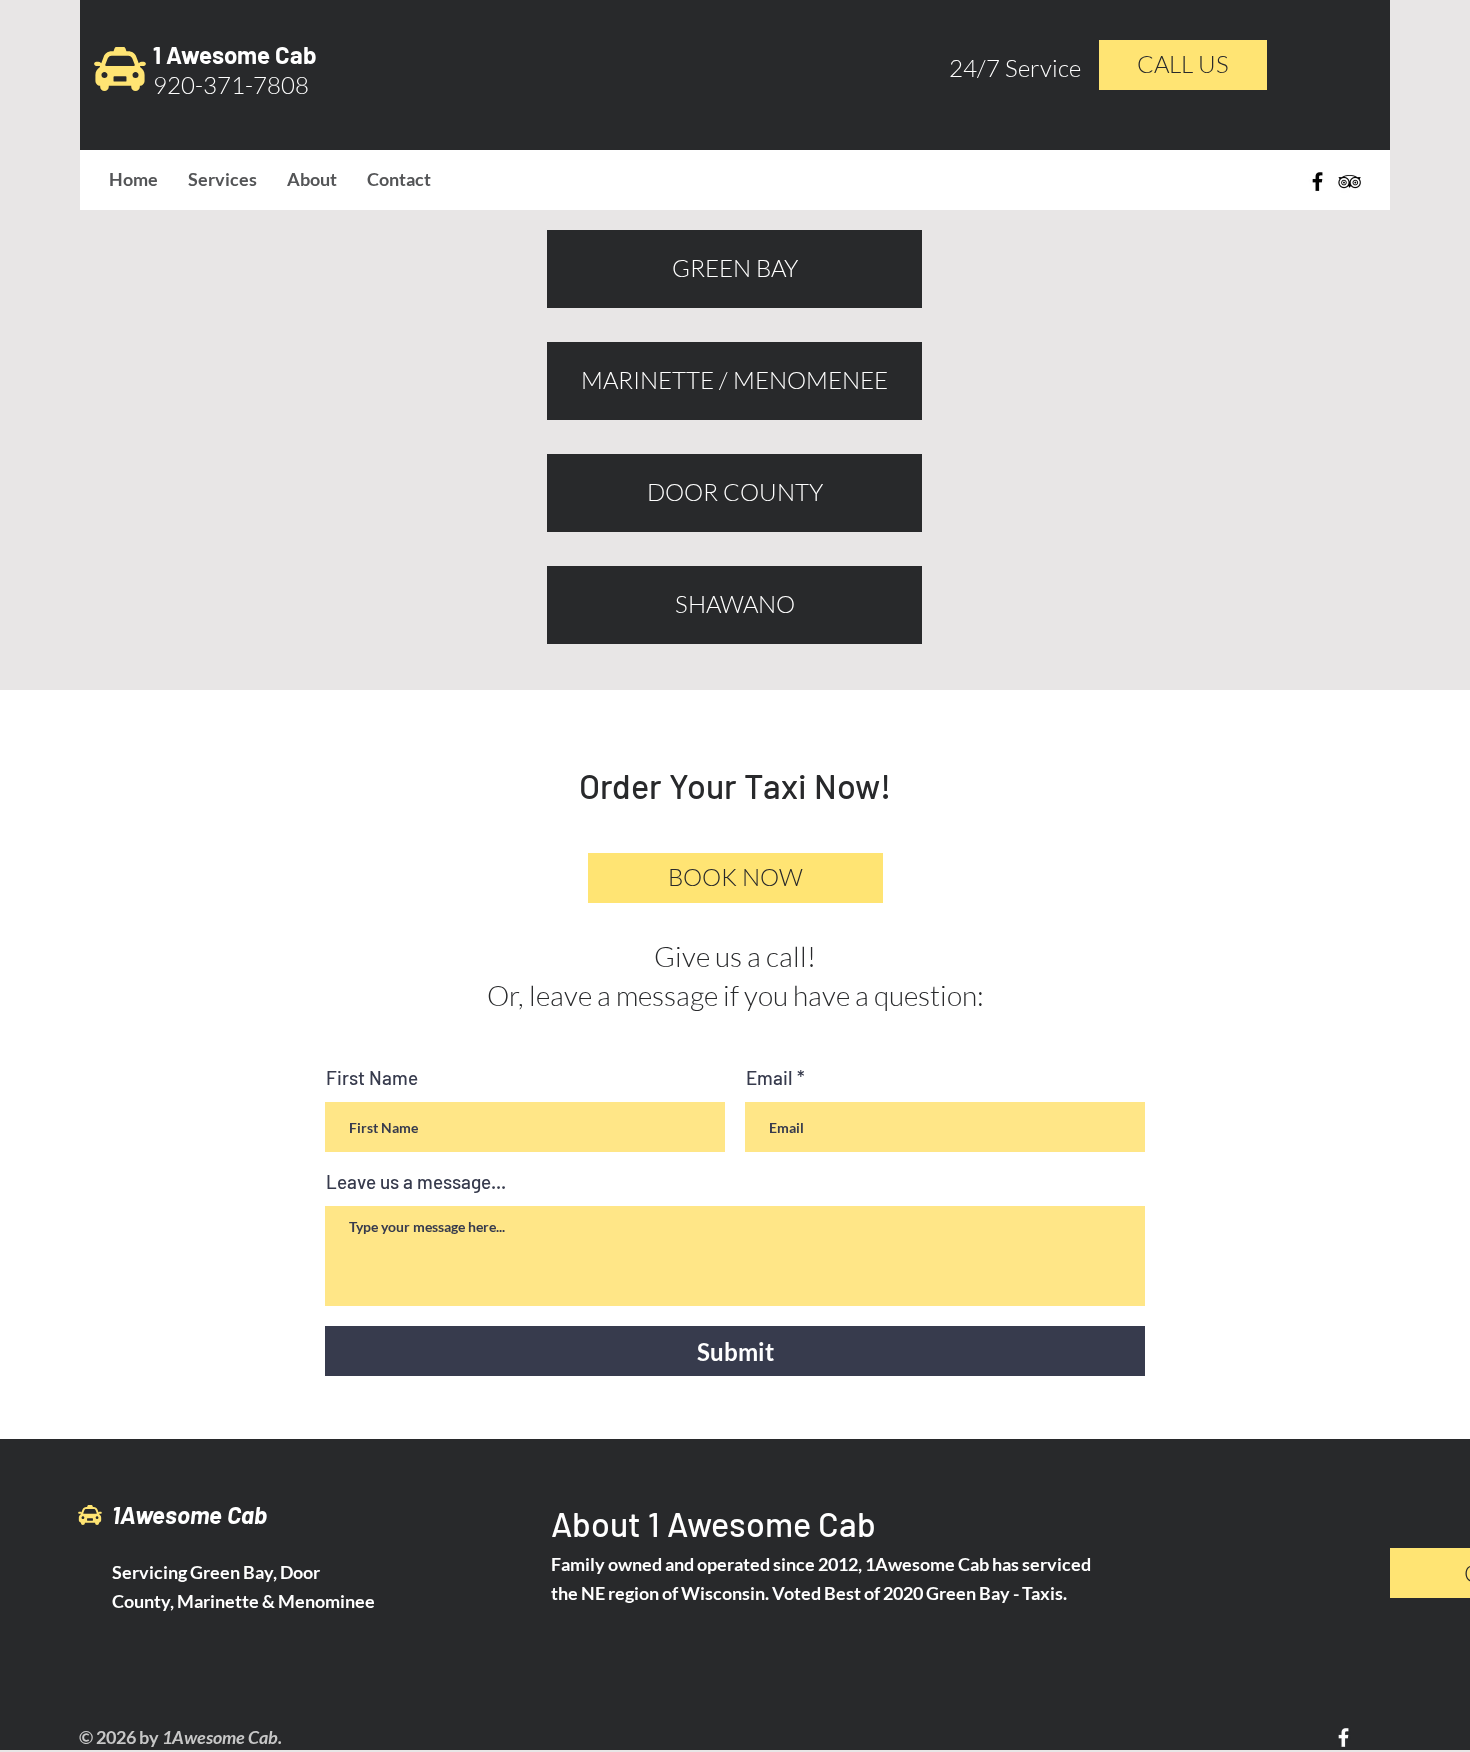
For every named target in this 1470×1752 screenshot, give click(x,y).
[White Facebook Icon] (1343, 1737)
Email (769, 1077)
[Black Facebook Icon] (1317, 181)
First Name (372, 1077)
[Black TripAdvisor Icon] (1349, 181)
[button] (735, 878)
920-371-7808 (231, 85)
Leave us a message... (416, 1181)
